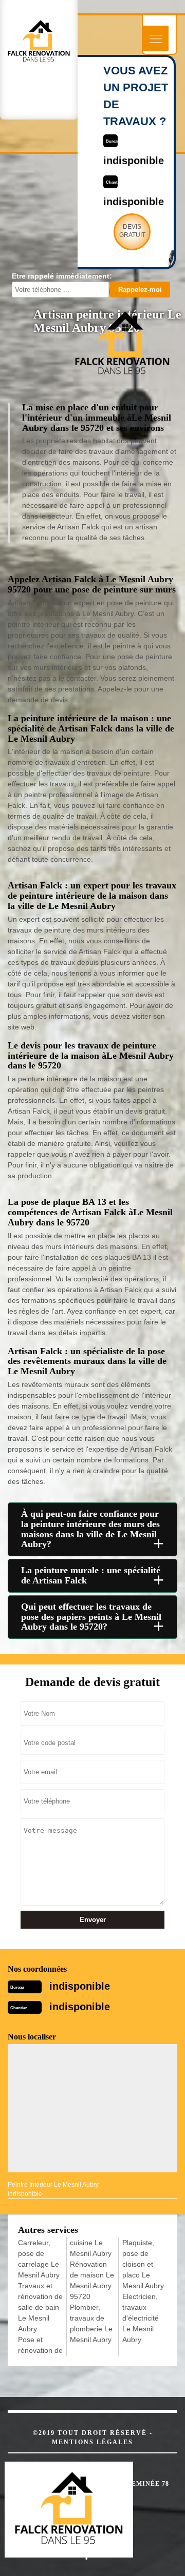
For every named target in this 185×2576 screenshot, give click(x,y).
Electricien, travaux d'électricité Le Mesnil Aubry (141, 2318)
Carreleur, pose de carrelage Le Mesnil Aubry (39, 2259)
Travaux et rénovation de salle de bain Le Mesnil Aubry (40, 2307)
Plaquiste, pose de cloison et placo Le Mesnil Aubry (143, 2264)
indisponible (80, 1986)
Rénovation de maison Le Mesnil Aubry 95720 (92, 2280)
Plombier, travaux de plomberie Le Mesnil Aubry (91, 2323)
